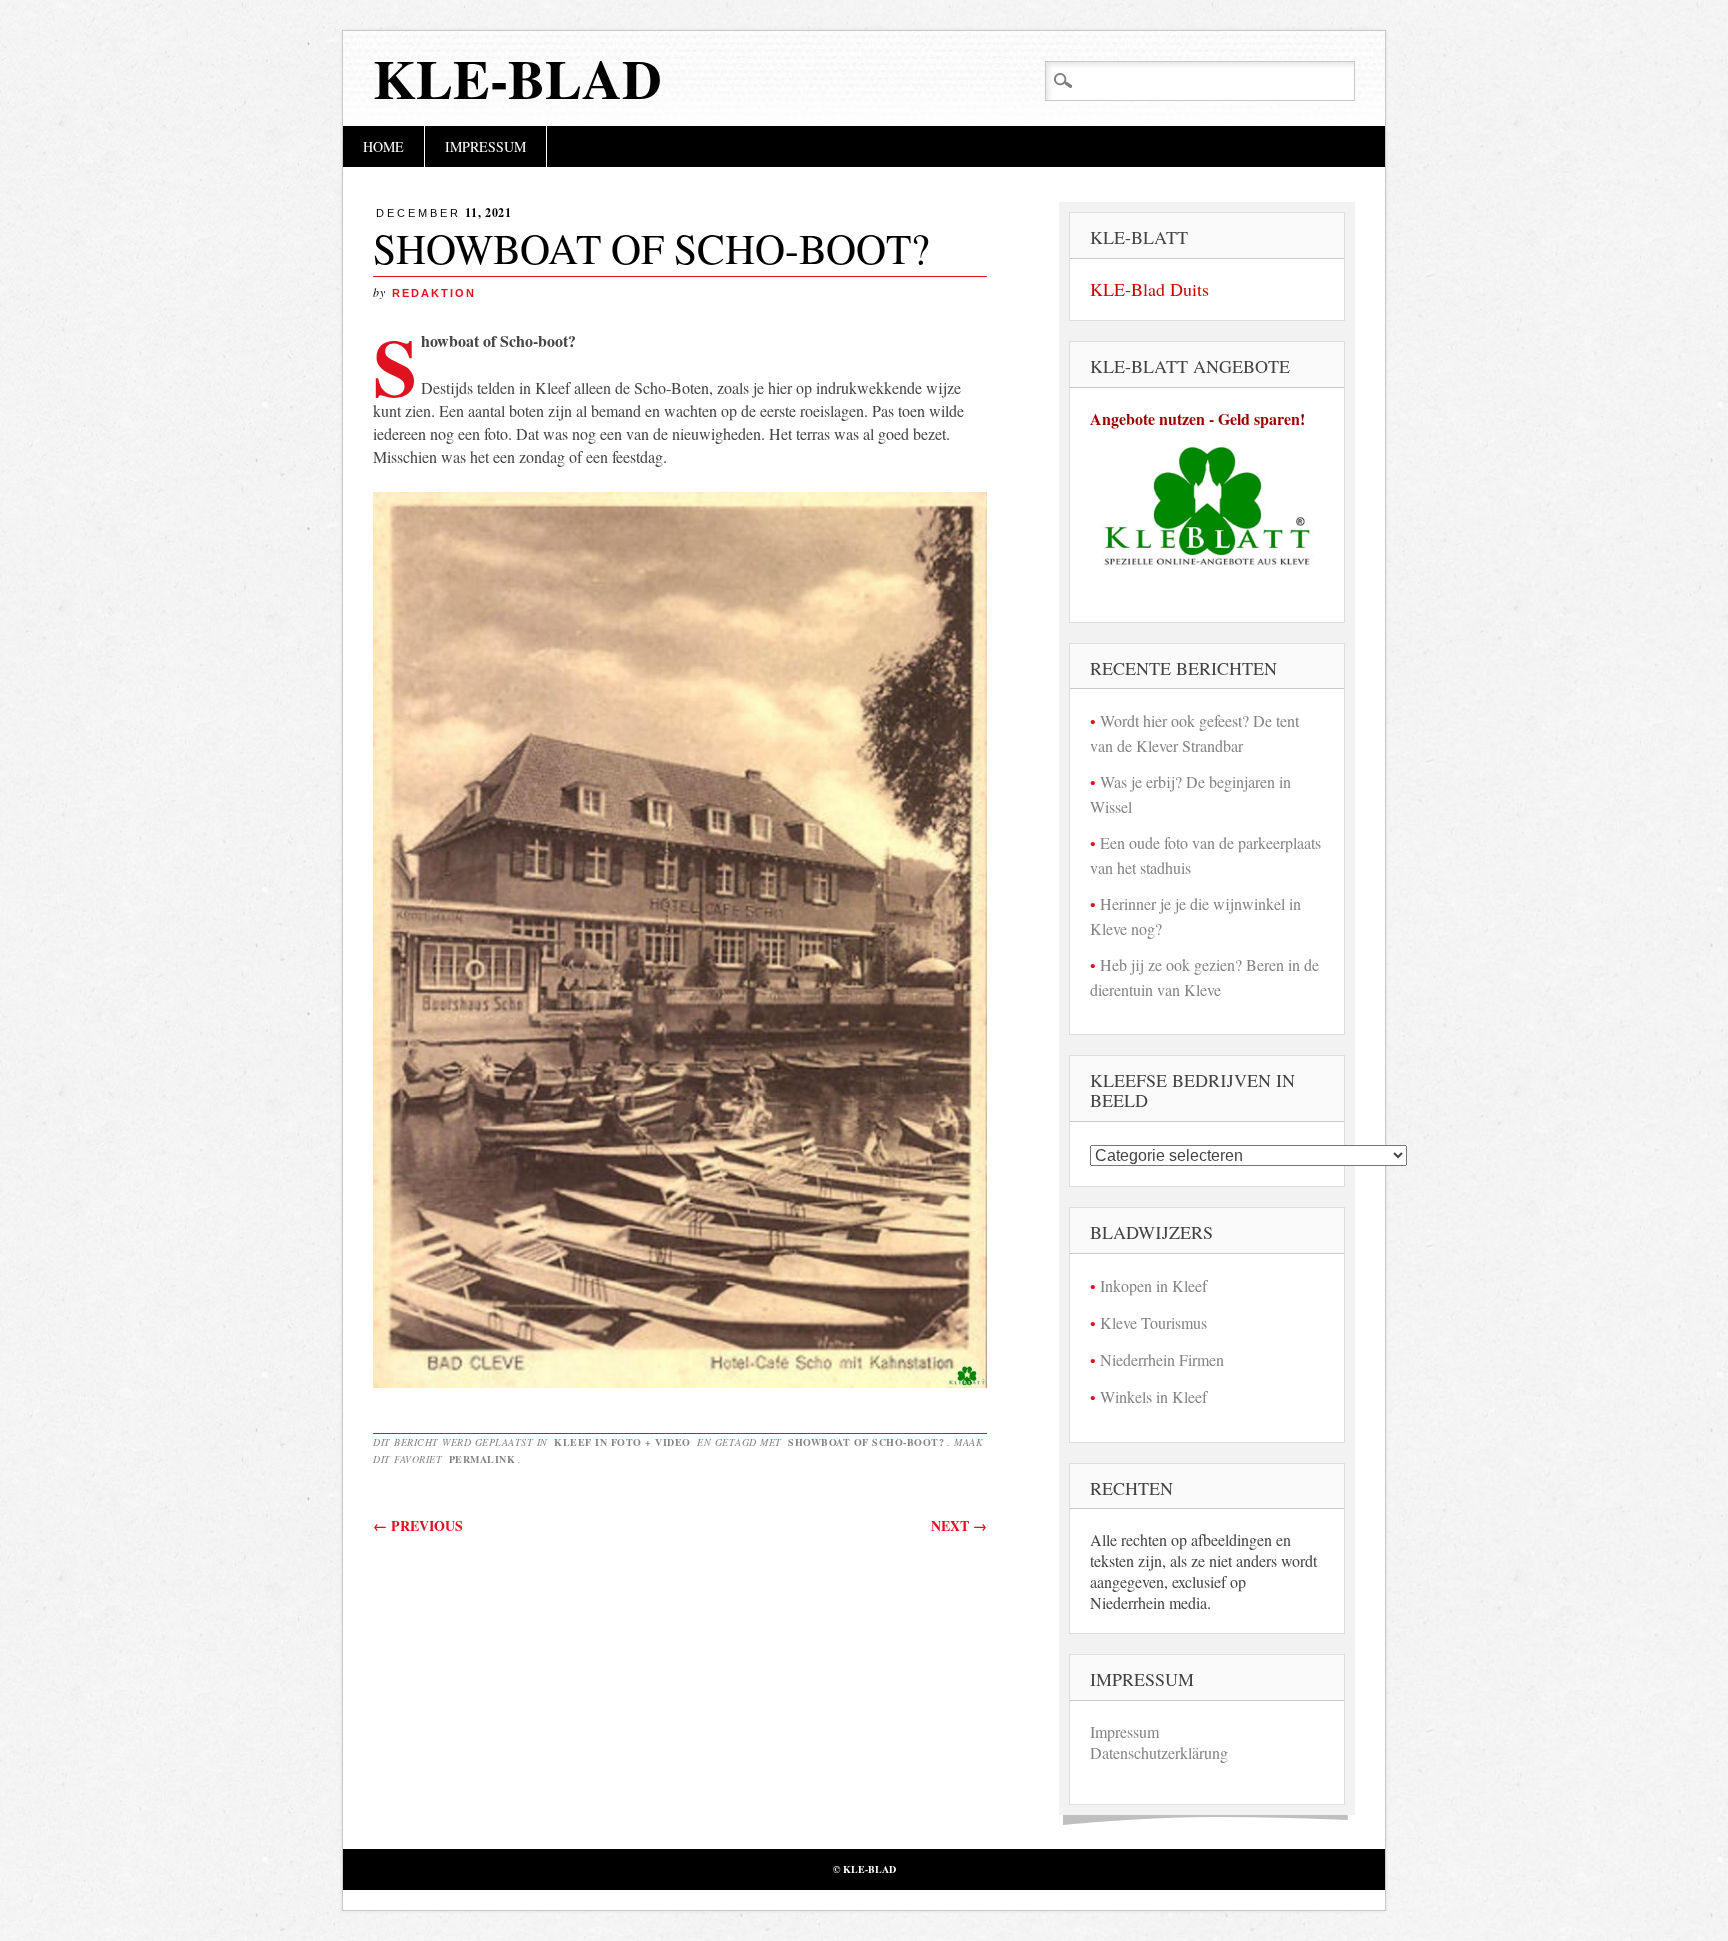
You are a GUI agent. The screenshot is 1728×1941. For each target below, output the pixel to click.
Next (959, 1525)
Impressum (485, 146)
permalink (482, 1459)
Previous (418, 1525)
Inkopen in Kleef (1153, 1285)
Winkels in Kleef (1153, 1396)
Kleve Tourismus (1153, 1322)
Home (383, 146)
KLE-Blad (517, 78)
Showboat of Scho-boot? (866, 1442)
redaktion (434, 293)
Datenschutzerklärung (1159, 1752)
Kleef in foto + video (622, 1442)
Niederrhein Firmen (1162, 1359)
